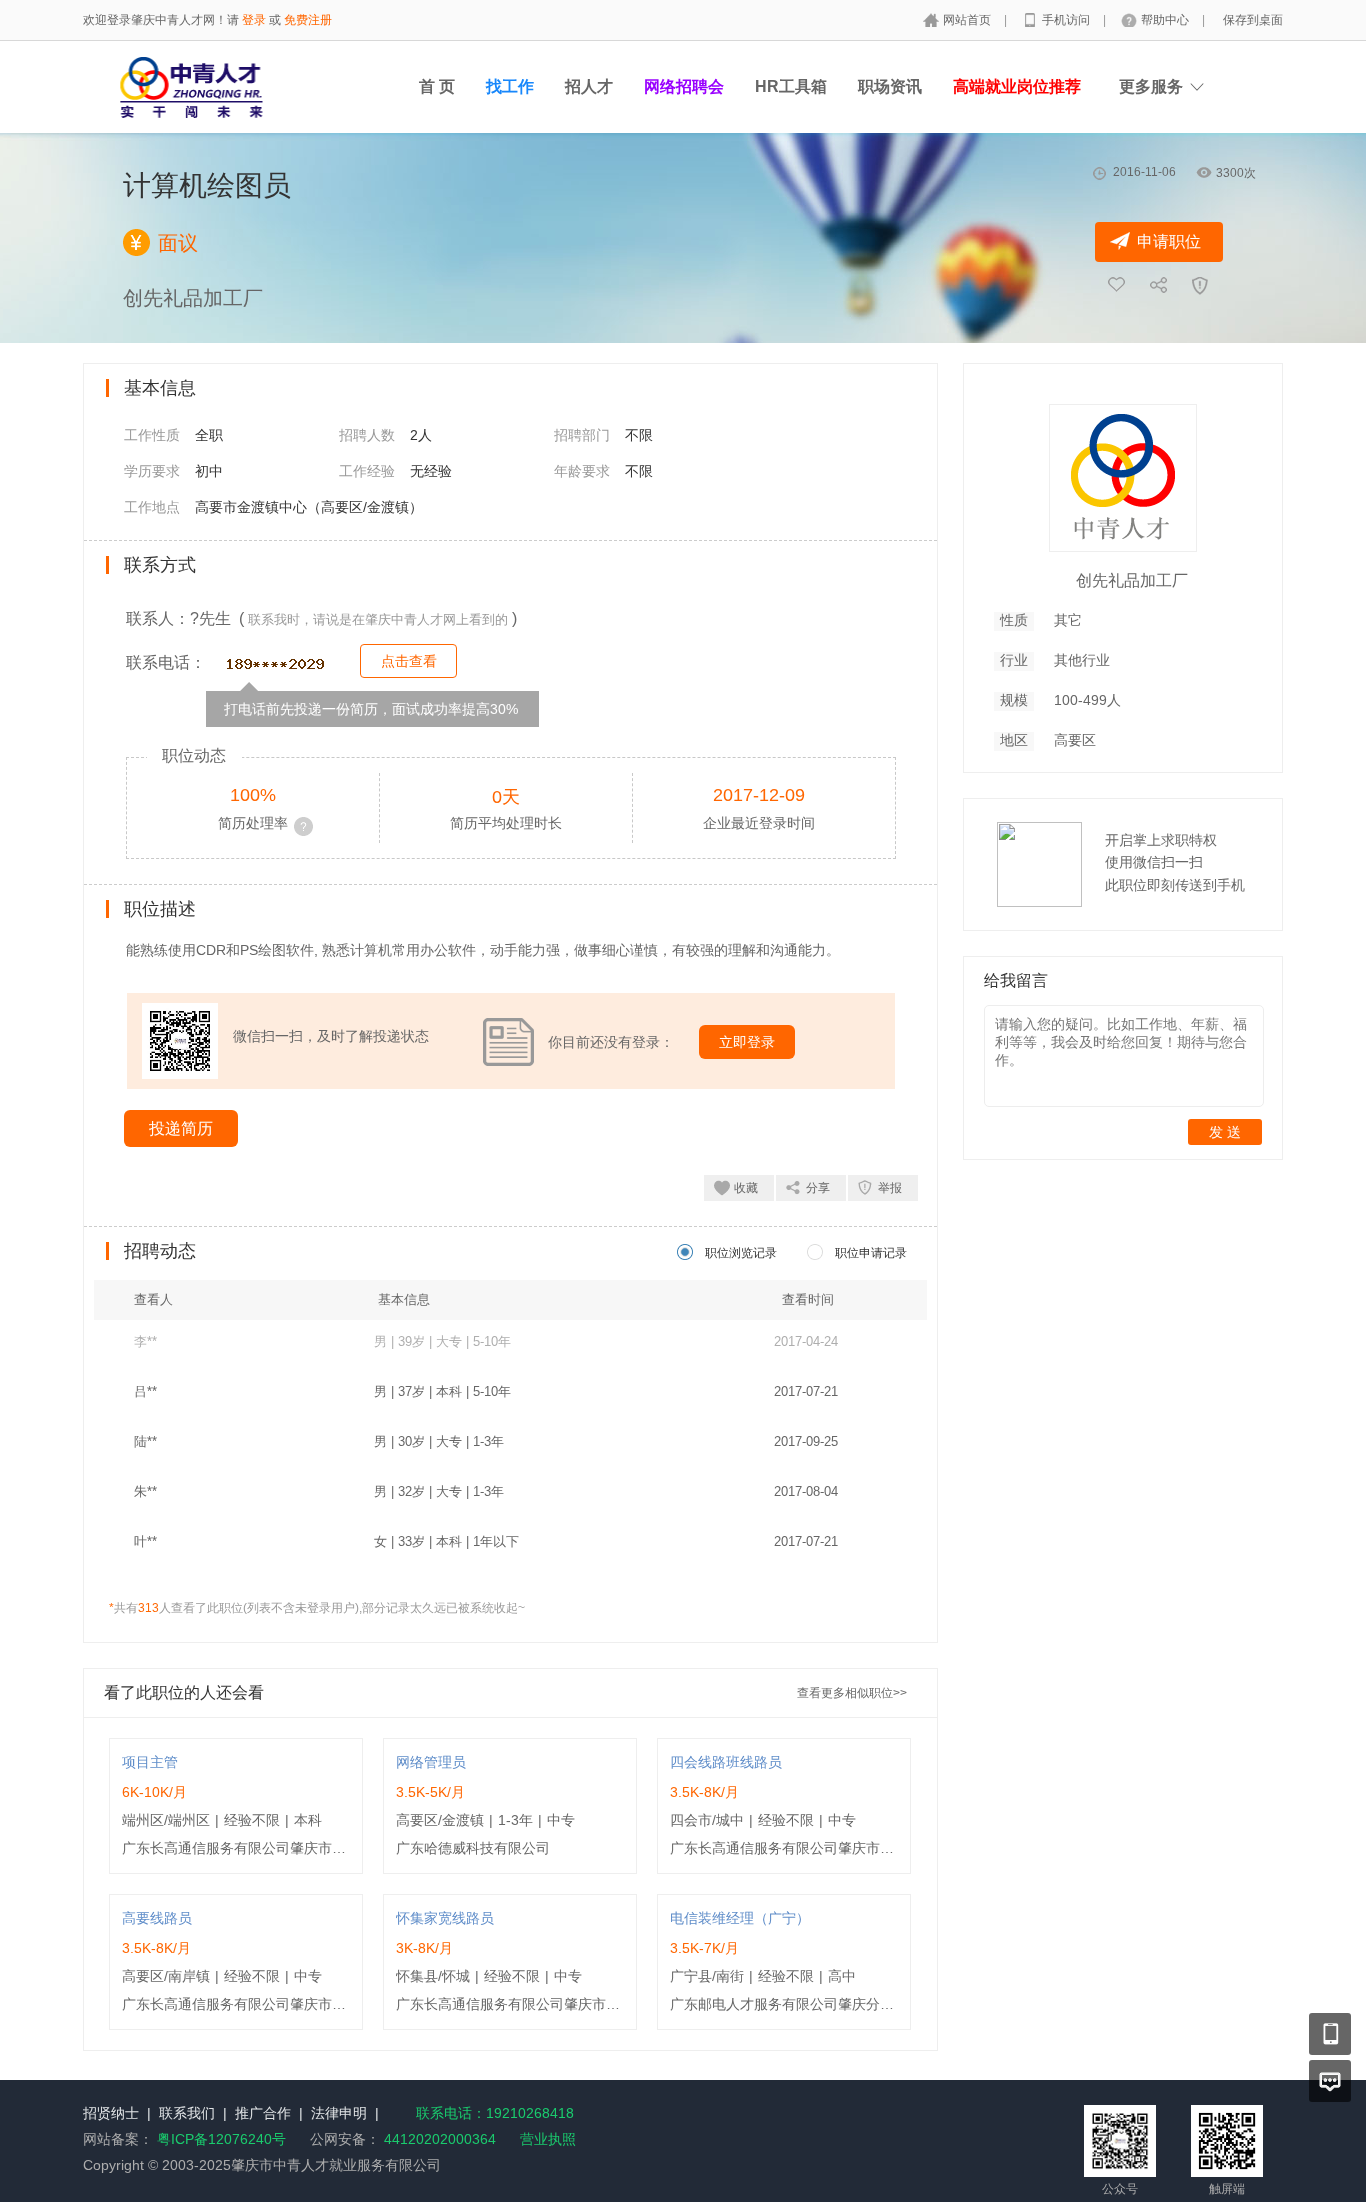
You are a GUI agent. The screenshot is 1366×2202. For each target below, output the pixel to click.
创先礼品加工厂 (1132, 580)
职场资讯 (890, 86)
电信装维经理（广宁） (740, 1918)
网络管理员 (431, 1762)
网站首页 (968, 20)
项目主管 (150, 1762)
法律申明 (339, 2113)
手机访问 (1067, 20)
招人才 (589, 86)
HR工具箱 (791, 86)
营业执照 (548, 2139)
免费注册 (308, 20)
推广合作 (263, 2113)
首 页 (437, 86)
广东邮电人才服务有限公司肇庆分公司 (789, 2004)
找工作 (510, 86)
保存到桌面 (1253, 20)
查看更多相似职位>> (852, 1693)
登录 (254, 20)
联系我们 (187, 2113)
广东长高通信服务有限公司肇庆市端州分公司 (262, 1848)
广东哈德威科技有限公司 (473, 1848)
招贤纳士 (111, 2113)
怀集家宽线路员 (445, 1918)
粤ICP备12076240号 (221, 2139)
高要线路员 (157, 1918)
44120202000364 (438, 2139)
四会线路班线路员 (726, 1762)
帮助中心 (1166, 20)
